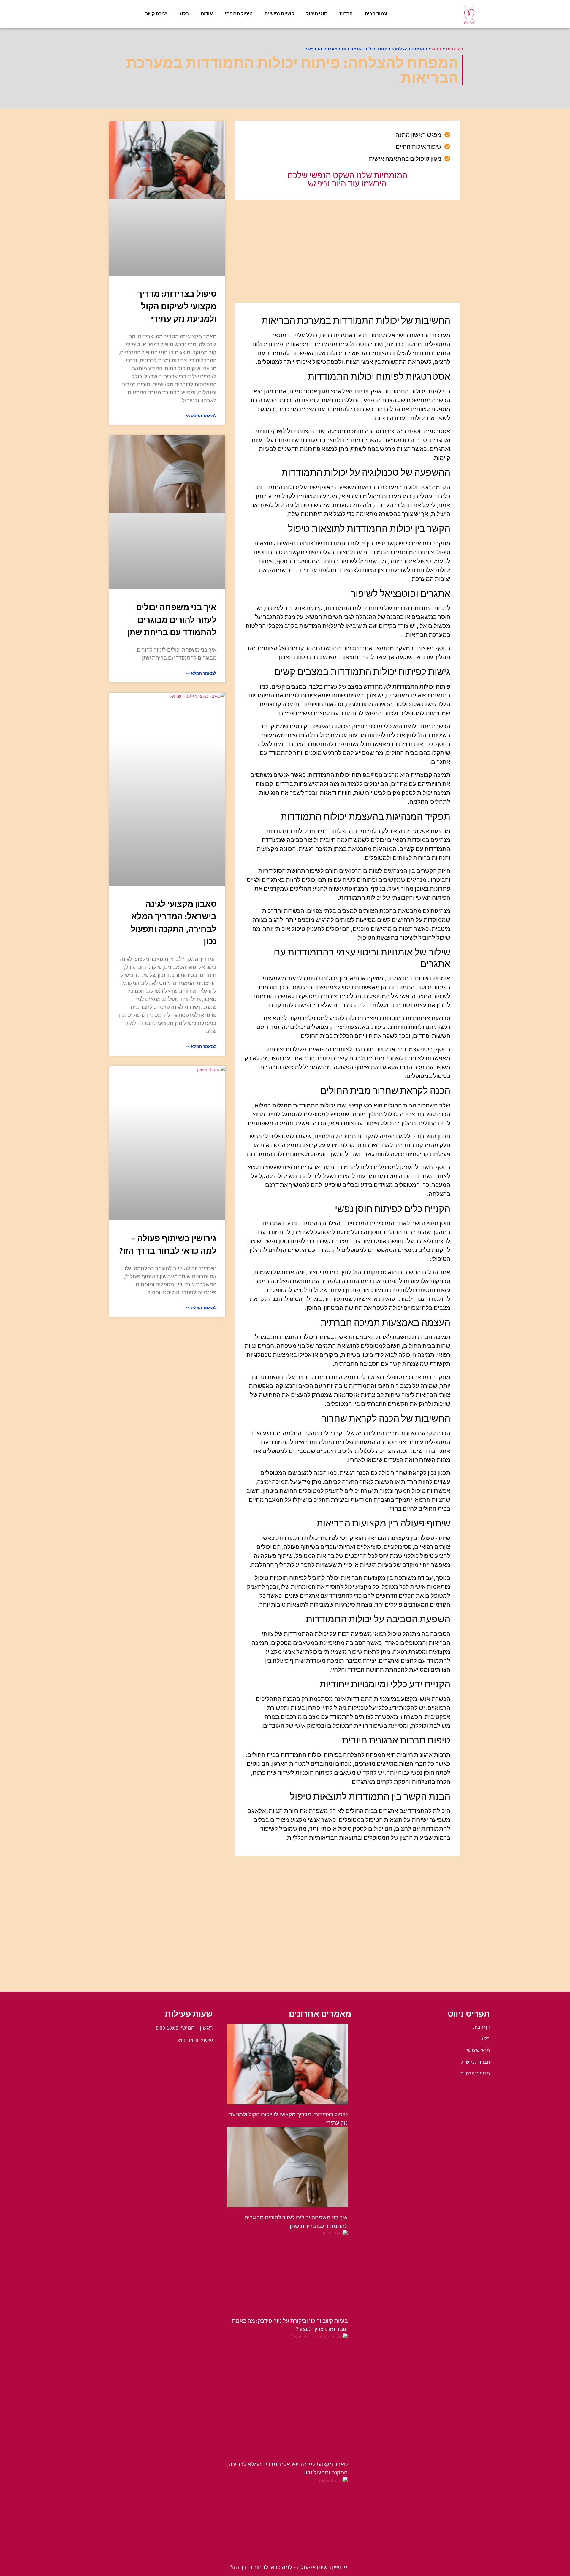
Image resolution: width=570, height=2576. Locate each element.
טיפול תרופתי (239, 14)
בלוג (184, 14)
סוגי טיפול (317, 14)
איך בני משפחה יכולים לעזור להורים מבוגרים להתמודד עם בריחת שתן (172, 620)
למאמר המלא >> (201, 416)
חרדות (346, 14)
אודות (207, 14)
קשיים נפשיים (279, 14)
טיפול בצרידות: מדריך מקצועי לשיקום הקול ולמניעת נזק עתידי (177, 306)
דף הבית (455, 49)
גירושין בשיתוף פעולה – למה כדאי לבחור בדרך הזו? (289, 2567)
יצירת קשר (156, 14)
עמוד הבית (376, 14)
